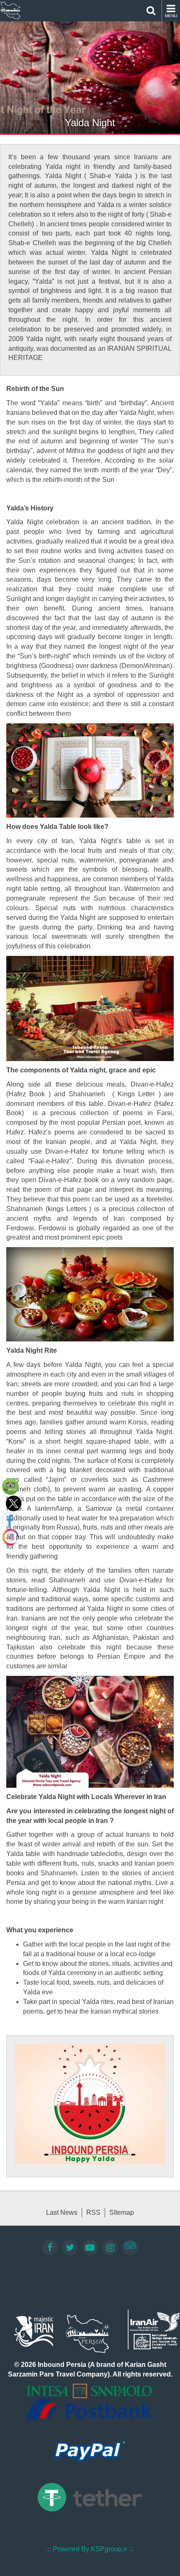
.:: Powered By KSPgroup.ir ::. (90, 2549)
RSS (93, 2212)
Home (10, 10)
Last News (62, 2212)
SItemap (122, 2212)
